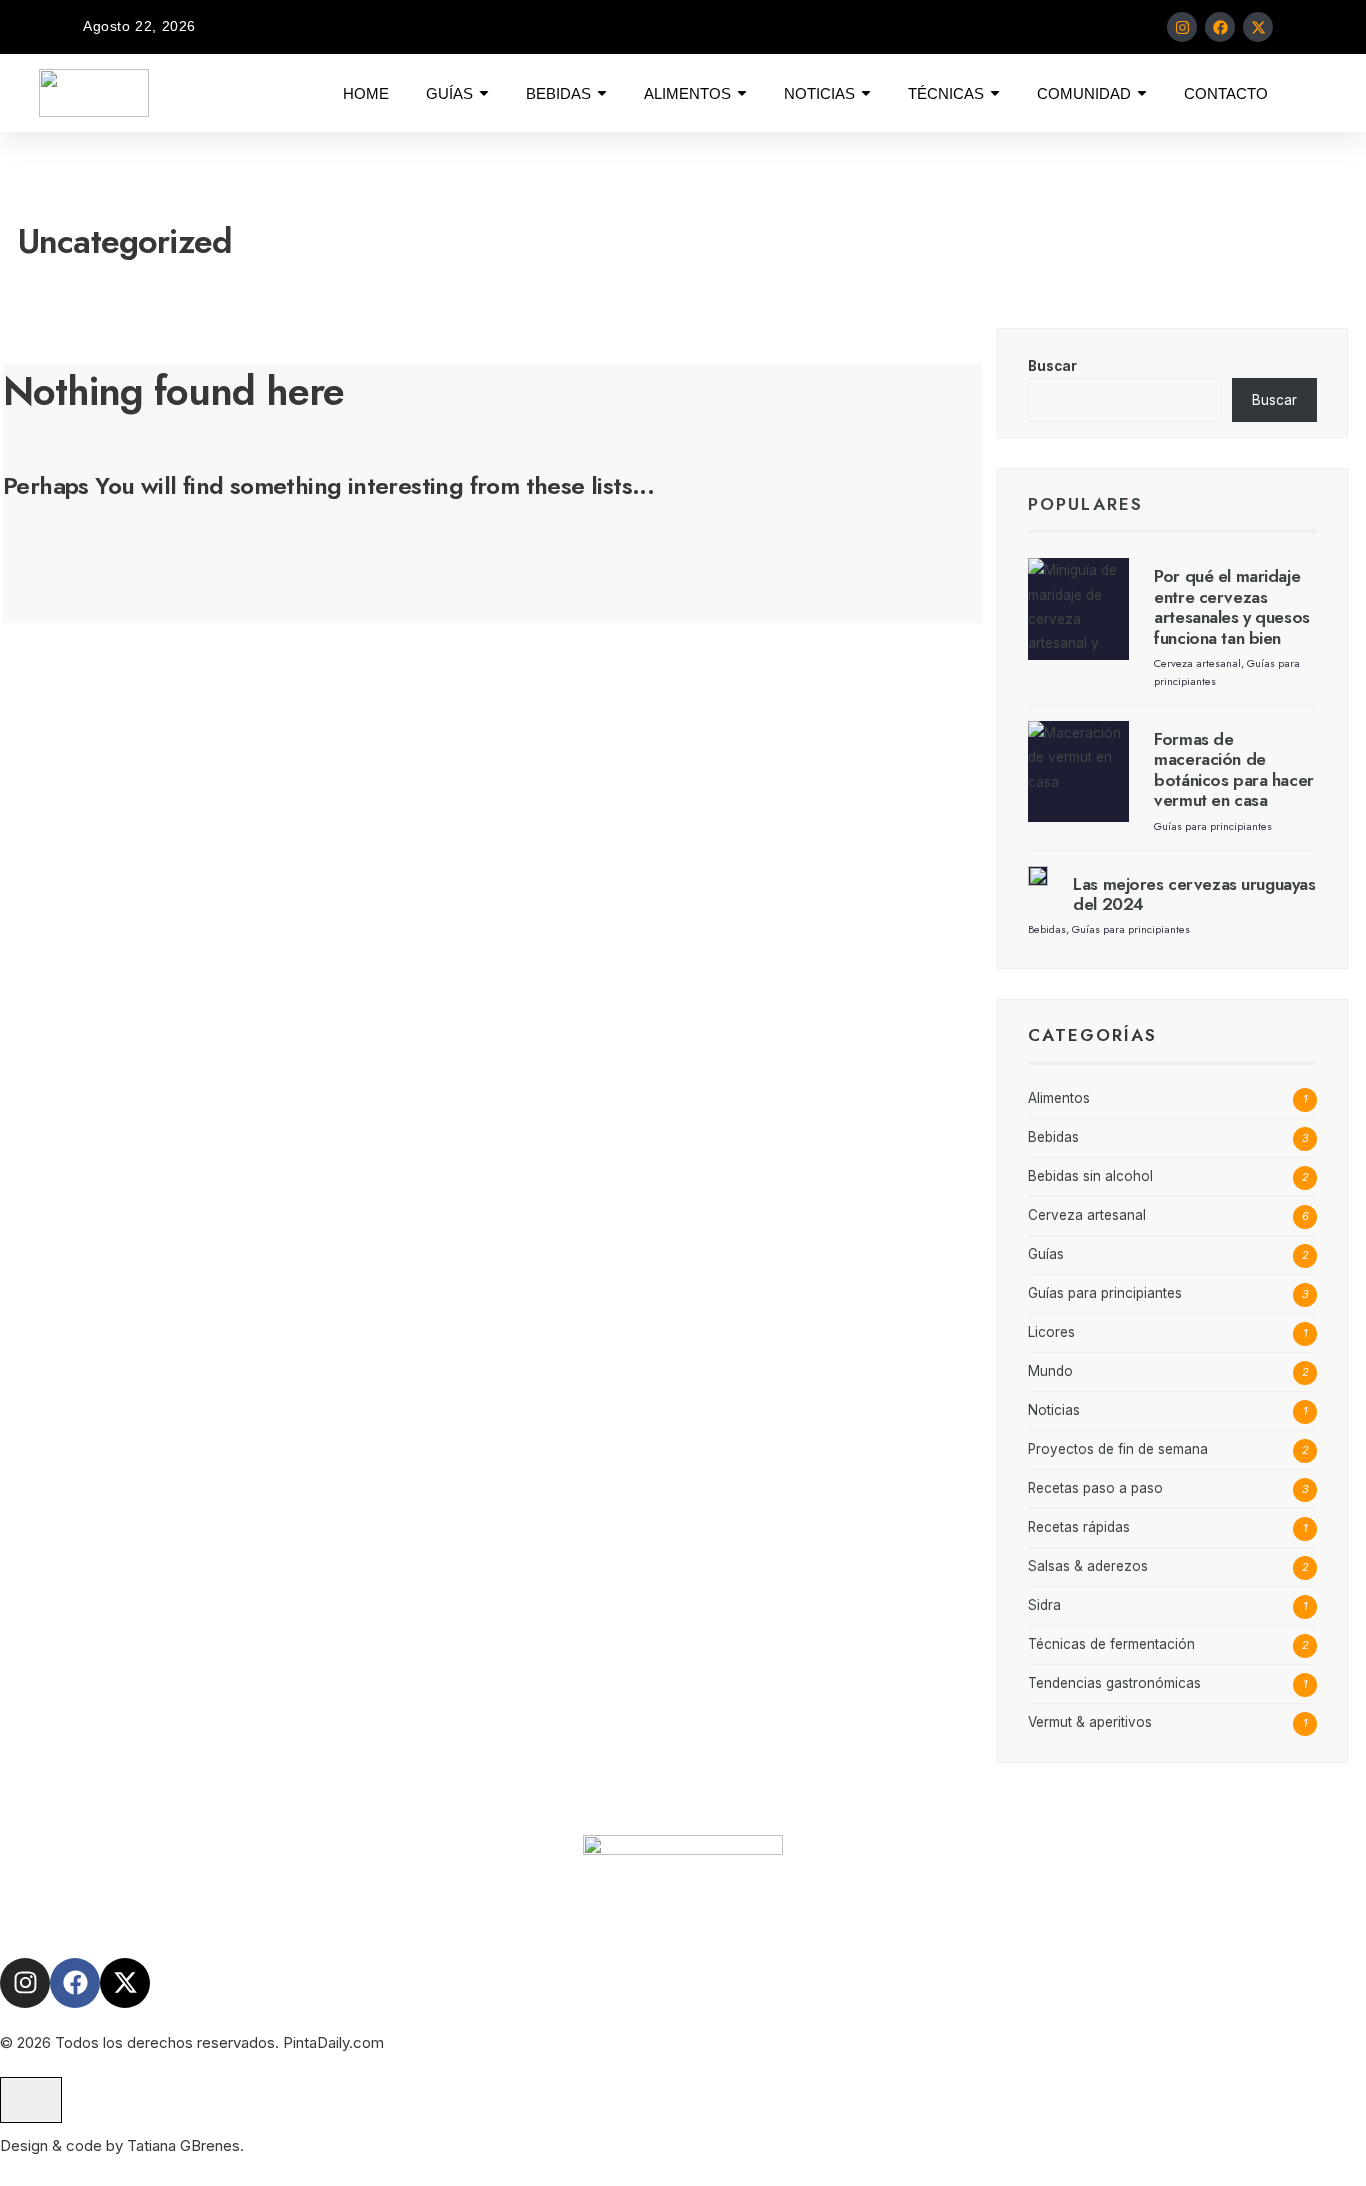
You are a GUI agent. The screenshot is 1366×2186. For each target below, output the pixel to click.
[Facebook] (1220, 27)
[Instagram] (1182, 27)
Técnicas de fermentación (1111, 1644)
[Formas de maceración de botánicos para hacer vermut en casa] (1078, 771)
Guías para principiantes (1213, 826)
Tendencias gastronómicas (1114, 1683)
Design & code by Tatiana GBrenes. (122, 2145)
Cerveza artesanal (1197, 663)
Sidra (1044, 1605)
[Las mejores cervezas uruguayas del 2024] (1038, 876)
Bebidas (1047, 929)
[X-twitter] (1258, 27)
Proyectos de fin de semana (1118, 1449)
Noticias (1054, 1410)
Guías (1046, 1254)
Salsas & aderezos (1088, 1566)
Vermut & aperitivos (1090, 1722)
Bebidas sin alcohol (1090, 1176)
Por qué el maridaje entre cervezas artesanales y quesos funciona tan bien (1232, 606)
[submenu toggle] (484, 93)
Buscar (1052, 366)
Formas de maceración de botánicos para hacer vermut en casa (1234, 769)
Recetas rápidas (1079, 1527)
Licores (1051, 1332)
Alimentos (1059, 1098)
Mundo (1050, 1371)
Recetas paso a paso (1095, 1488)
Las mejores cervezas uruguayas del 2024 (1194, 894)
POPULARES (1085, 504)
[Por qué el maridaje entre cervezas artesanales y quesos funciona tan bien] (1078, 608)
